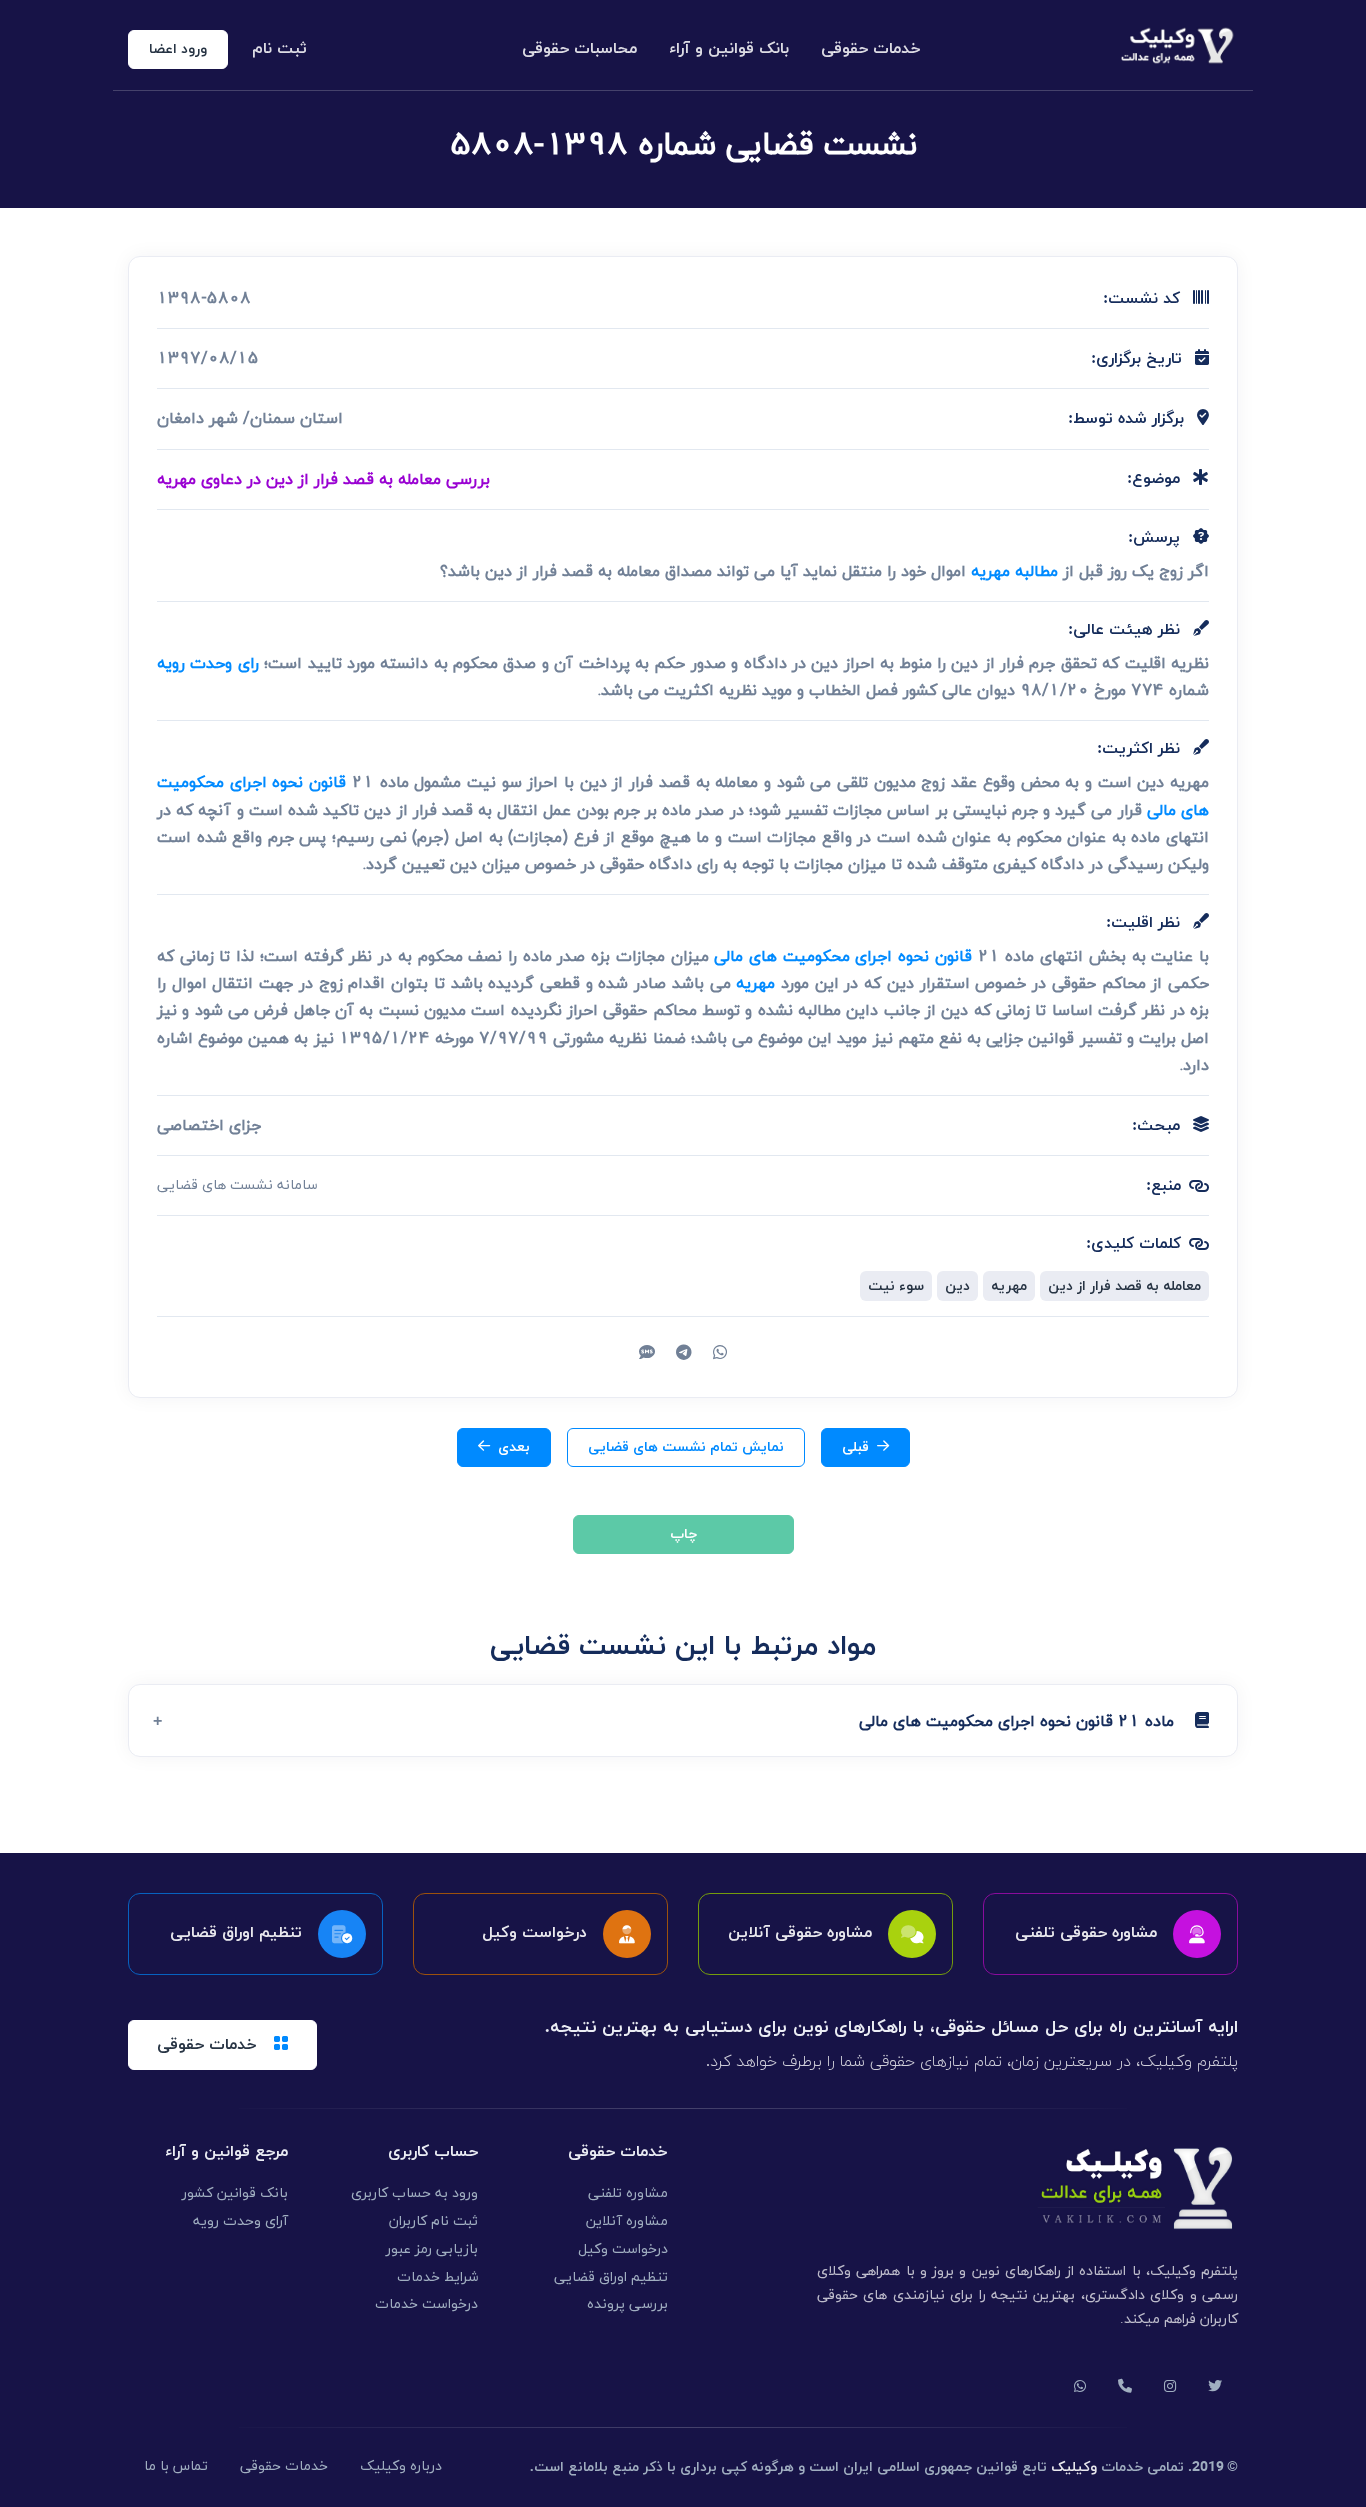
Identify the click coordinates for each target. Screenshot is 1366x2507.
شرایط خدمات (437, 2277)
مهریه (755, 983)
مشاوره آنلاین (627, 2221)
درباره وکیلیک (401, 2466)
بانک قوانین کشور (235, 2193)
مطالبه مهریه (1014, 571)
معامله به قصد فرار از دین (1124, 1285)
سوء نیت (896, 1285)
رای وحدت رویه (208, 663)
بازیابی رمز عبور (432, 2249)
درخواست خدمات (426, 2304)
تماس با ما (176, 2466)
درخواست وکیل (623, 2249)
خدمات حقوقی (871, 49)
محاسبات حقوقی (579, 49)
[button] (683, 1721)
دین (957, 1285)
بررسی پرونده (627, 2304)
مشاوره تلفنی (628, 2193)
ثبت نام (279, 49)
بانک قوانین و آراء (729, 49)
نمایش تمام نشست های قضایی (686, 1447)
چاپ (683, 1534)
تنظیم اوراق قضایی (611, 2277)
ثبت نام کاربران (433, 2221)
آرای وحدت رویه (240, 2221)
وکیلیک (1074, 2467)
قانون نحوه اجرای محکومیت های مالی (843, 956)
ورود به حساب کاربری (414, 2193)
